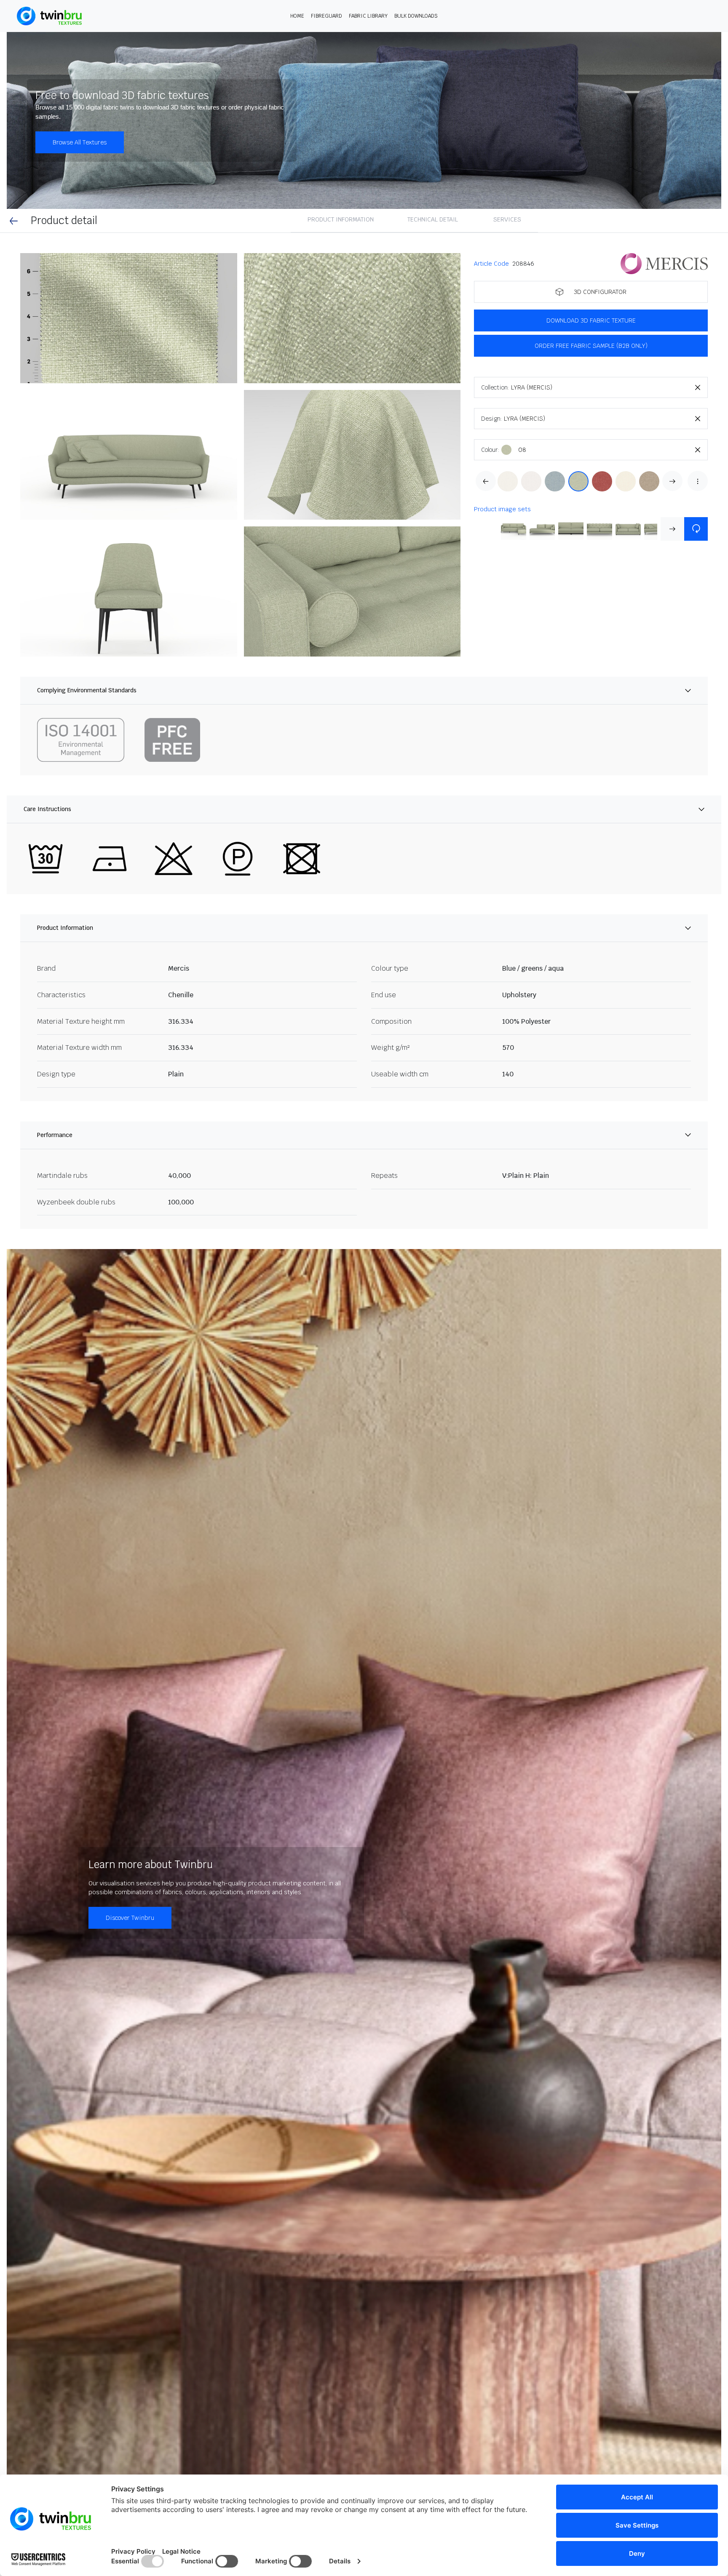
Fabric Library (368, 16)
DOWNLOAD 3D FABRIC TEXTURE (591, 320)
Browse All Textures (80, 142)
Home (297, 16)
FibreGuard (327, 16)
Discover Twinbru (130, 1918)
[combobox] (609, 387)
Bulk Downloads (416, 16)
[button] (129, 318)
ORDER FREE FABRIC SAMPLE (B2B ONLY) (591, 346)
